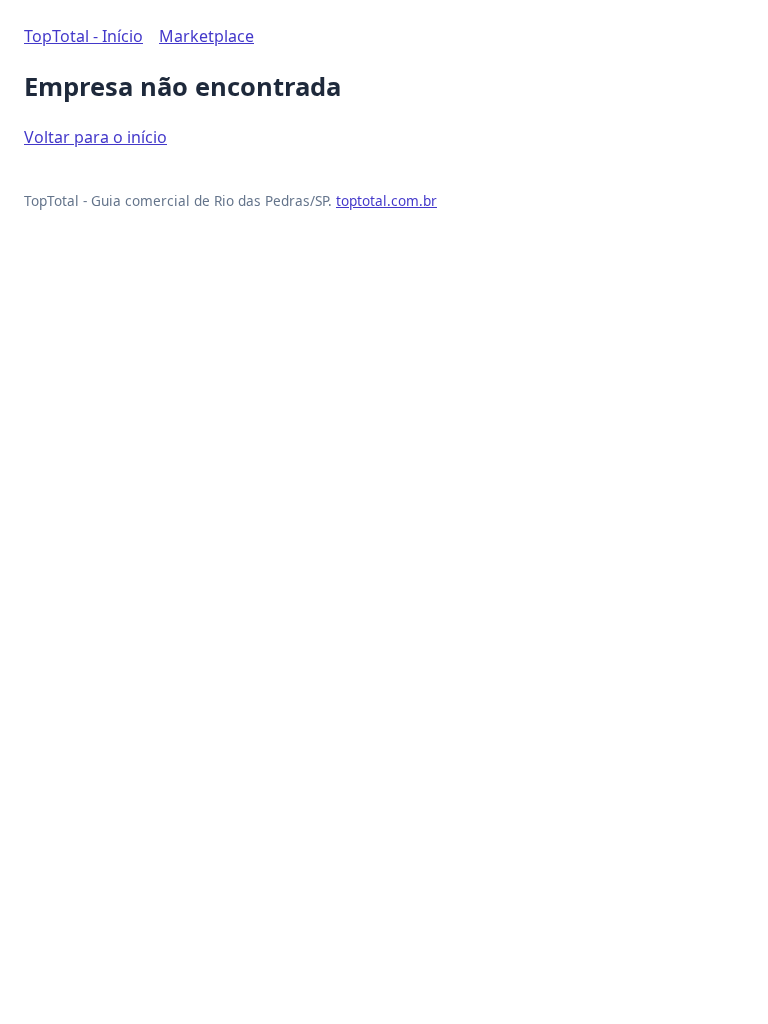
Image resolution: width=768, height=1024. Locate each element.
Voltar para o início (95, 137)
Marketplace (206, 36)
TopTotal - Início (83, 36)
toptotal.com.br (386, 200)
